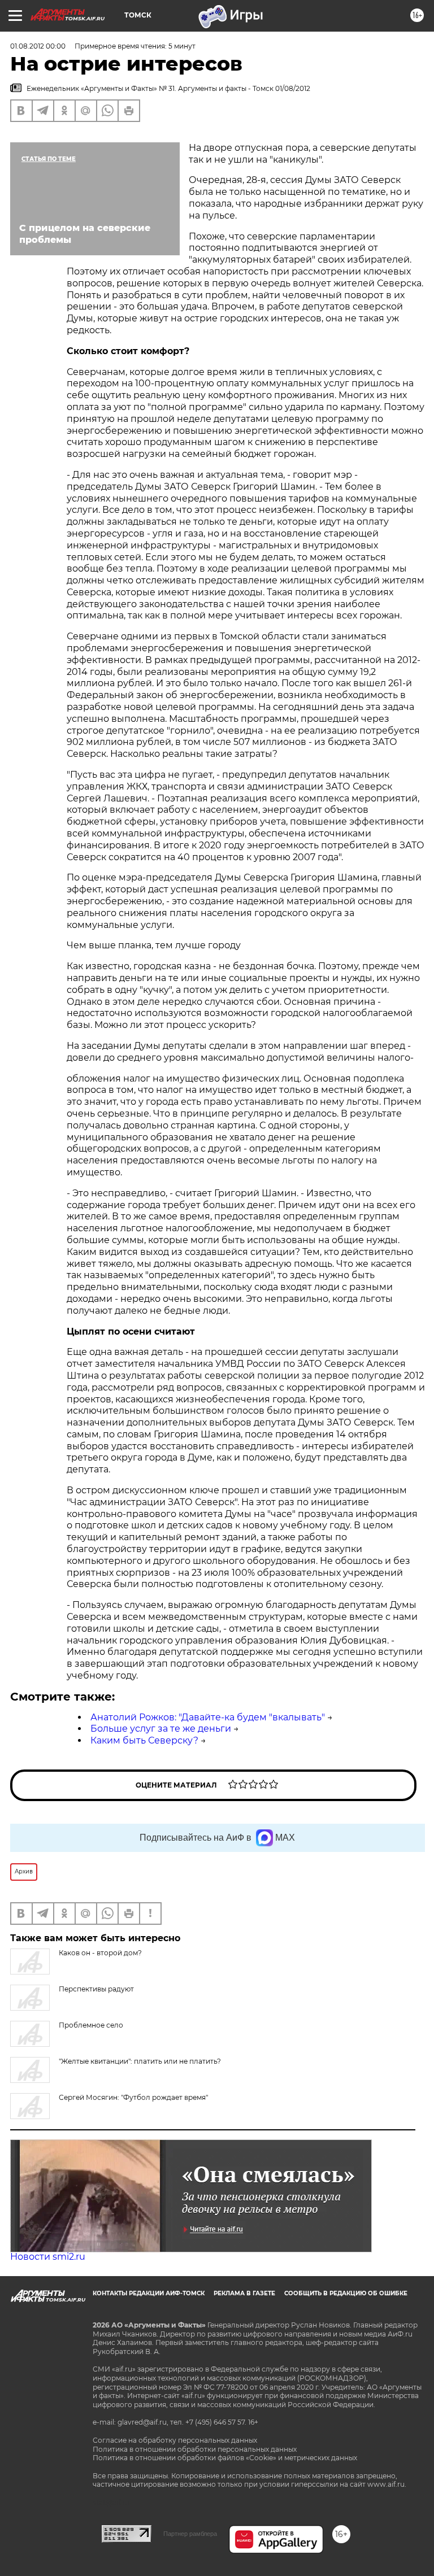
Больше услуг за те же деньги (161, 1729)
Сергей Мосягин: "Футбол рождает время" (133, 2097)
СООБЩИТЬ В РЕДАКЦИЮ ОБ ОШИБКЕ (346, 2293)
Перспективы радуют (96, 1989)
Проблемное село (91, 2025)
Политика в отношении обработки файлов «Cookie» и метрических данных (225, 2458)
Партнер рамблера (190, 2534)
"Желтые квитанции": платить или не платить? (140, 2061)
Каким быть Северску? (144, 1740)
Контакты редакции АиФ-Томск (149, 2293)
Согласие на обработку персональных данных (175, 2440)
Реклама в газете (244, 2293)
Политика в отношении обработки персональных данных (195, 2449)
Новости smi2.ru (48, 2257)
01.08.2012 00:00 (38, 46)
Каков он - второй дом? (100, 1953)
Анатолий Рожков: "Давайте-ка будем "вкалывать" (208, 1717)
